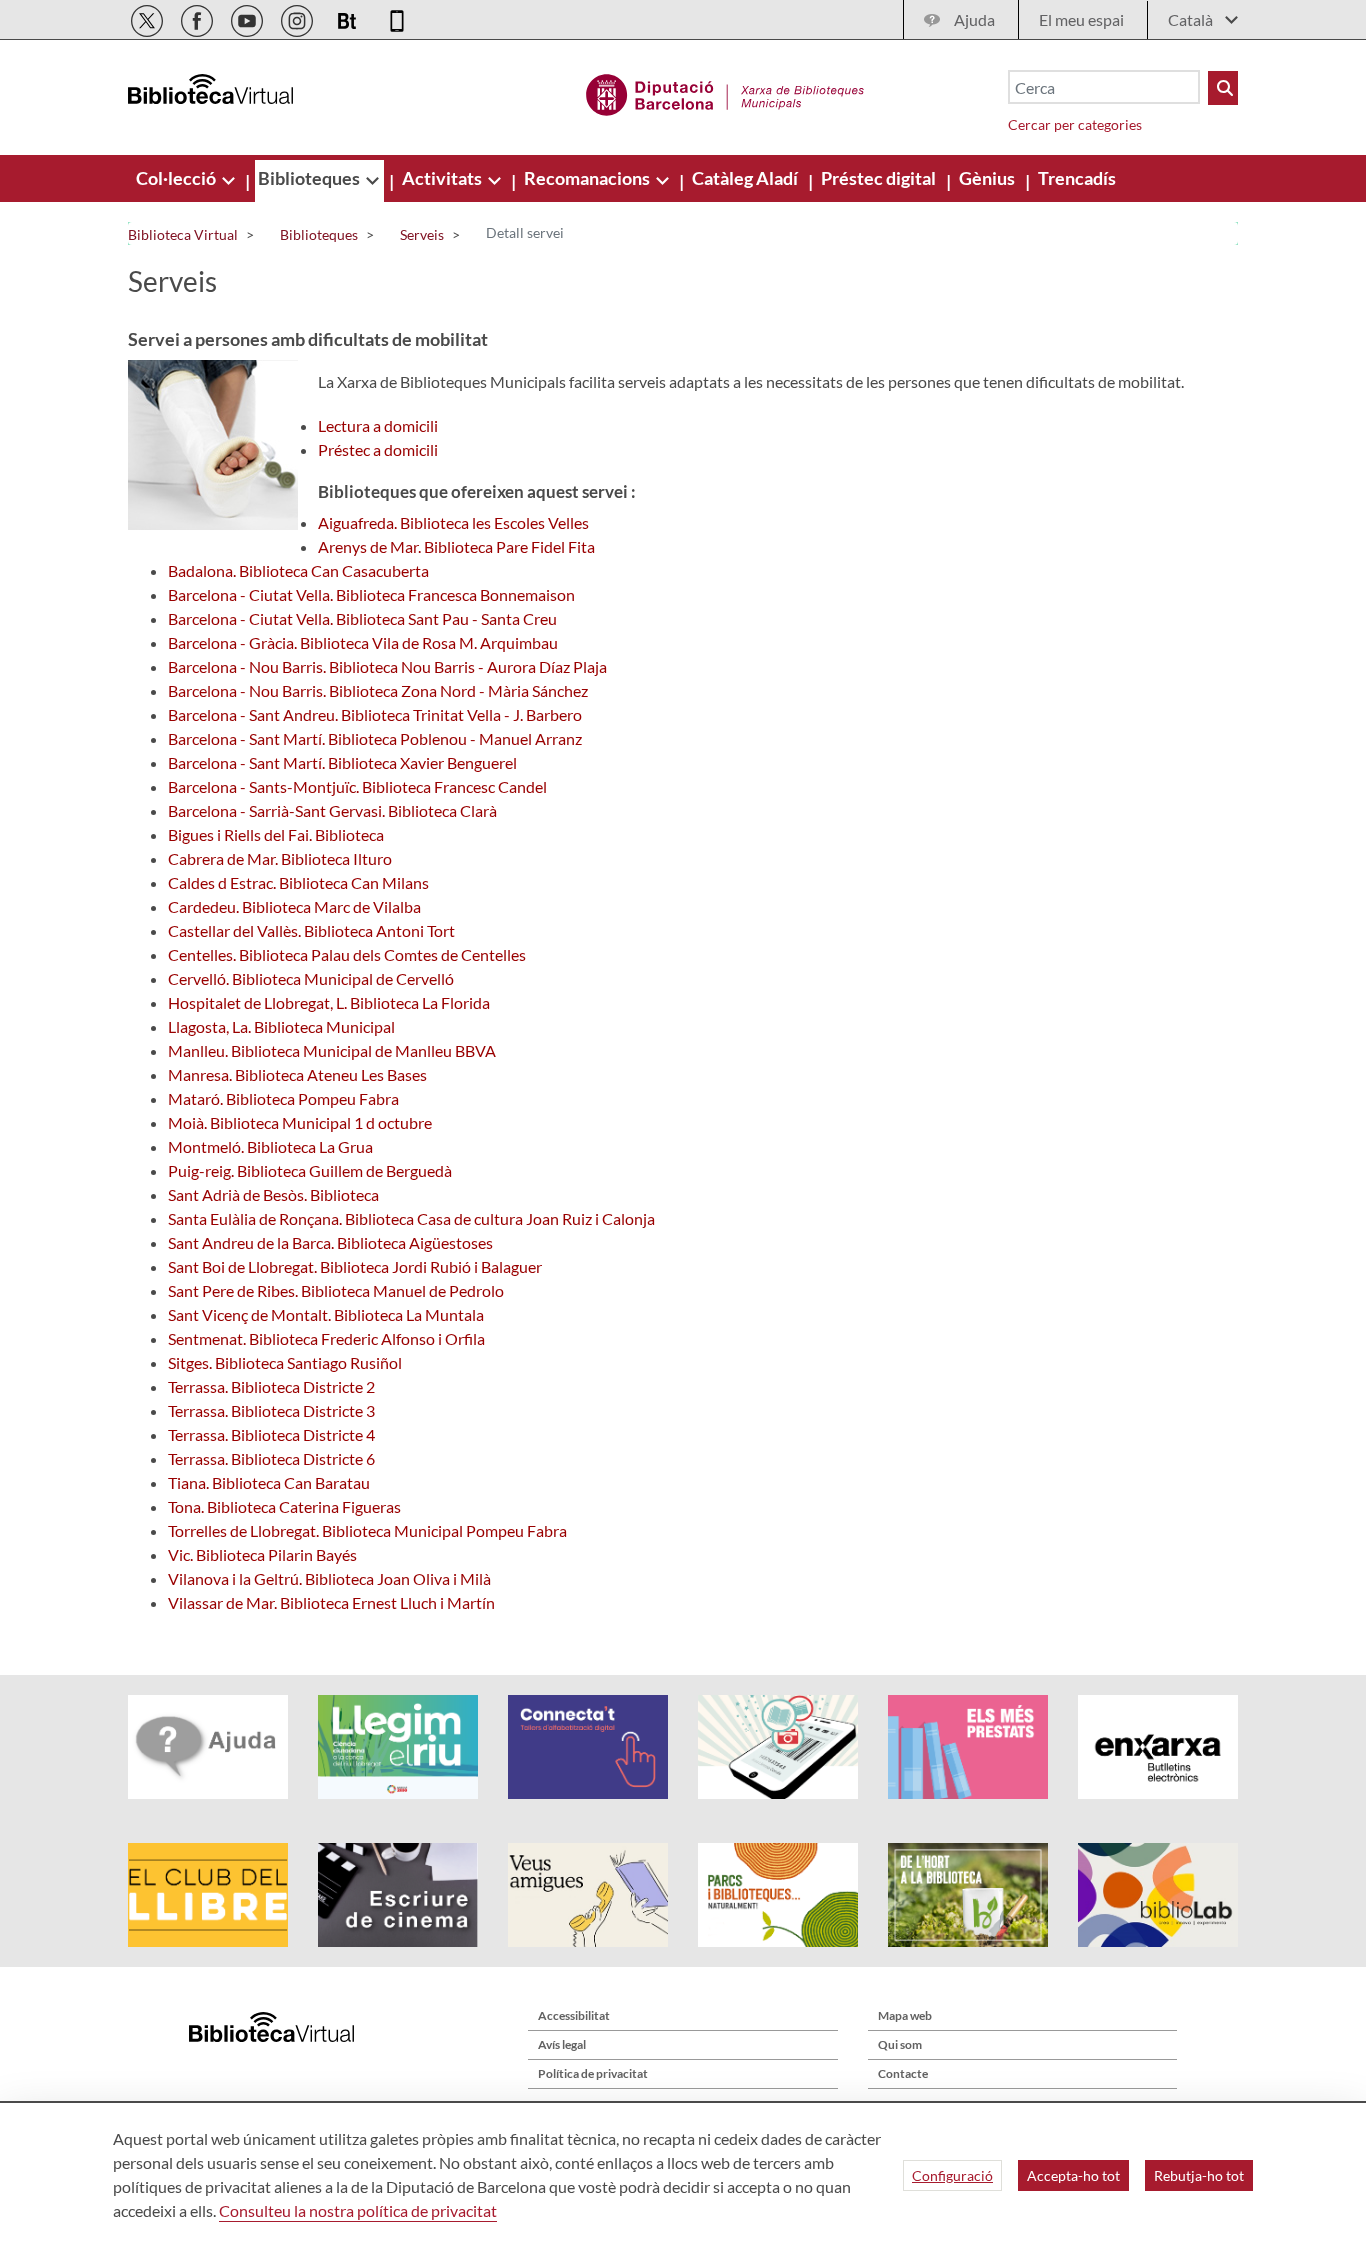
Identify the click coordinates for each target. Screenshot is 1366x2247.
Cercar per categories (1075, 124)
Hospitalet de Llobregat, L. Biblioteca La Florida (329, 1002)
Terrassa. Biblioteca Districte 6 (271, 1458)
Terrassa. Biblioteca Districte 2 (271, 1386)
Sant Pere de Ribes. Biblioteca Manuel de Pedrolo (336, 1290)
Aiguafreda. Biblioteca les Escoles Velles (453, 522)
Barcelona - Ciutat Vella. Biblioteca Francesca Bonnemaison (371, 594)
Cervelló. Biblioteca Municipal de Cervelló (311, 978)
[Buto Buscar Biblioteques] (1223, 88)
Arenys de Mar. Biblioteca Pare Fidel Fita (456, 546)
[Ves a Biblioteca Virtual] (725, 92)
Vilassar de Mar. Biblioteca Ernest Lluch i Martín (331, 1602)
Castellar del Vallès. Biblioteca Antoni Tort (311, 930)
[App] (397, 17)
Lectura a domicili (378, 425)
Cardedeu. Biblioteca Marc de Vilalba (294, 906)
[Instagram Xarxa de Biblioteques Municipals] (298, 17)
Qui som (900, 2044)
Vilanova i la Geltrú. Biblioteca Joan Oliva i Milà (329, 1578)
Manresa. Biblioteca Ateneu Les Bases (297, 1074)
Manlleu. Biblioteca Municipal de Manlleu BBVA (332, 1050)
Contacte (903, 2073)
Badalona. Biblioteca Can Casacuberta (298, 570)
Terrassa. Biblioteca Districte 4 (271, 1434)
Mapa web (905, 2015)
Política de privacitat (593, 2073)
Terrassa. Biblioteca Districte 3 (271, 1410)
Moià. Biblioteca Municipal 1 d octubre (300, 1122)
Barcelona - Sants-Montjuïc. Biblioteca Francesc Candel (357, 786)
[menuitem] (177, 178)
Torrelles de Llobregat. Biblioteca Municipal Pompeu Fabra (367, 1530)
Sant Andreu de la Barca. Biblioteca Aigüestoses (330, 1242)
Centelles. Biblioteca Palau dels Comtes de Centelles (347, 954)
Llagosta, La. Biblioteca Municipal (281, 1026)
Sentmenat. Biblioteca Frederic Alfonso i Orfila (326, 1338)
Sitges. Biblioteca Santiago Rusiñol (285, 1362)
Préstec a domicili (378, 449)
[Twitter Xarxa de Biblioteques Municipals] (148, 17)
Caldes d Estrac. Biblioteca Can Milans (298, 882)
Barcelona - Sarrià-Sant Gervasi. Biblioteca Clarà (332, 810)
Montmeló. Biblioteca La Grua (270, 1146)
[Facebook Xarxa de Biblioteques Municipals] (198, 17)
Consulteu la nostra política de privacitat (358, 2210)
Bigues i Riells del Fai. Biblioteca (276, 834)
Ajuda (974, 19)
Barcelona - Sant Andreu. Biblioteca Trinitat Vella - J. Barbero (375, 714)
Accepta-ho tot (1073, 2175)
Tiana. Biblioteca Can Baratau (269, 1482)
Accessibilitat (574, 2015)
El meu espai (1081, 19)
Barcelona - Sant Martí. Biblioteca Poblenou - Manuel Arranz (375, 738)
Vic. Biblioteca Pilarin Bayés (262, 1554)
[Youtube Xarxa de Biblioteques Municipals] (248, 17)
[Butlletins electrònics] (348, 17)
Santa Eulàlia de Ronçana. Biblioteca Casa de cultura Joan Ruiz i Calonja (411, 1218)
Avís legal (562, 2044)
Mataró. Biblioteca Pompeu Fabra (283, 1098)
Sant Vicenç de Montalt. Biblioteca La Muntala (326, 1314)
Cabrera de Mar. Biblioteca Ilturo (280, 858)
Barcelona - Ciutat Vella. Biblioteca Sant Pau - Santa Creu (362, 618)
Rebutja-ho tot (1199, 2175)
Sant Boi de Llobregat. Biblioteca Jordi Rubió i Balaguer (355, 1266)
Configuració (952, 2175)
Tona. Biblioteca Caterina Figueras (284, 1506)
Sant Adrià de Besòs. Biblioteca (273, 1194)
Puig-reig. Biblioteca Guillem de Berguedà (310, 1170)
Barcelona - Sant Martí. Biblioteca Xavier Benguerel (342, 762)
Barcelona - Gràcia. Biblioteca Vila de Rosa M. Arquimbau (363, 642)
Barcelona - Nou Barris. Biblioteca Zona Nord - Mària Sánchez (378, 690)
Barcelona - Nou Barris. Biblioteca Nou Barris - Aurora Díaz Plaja (387, 666)
